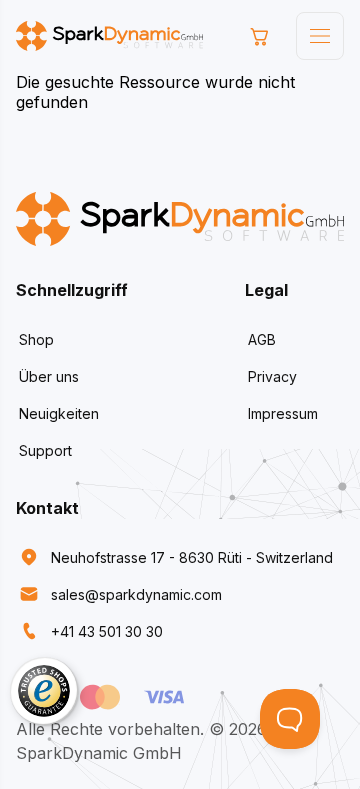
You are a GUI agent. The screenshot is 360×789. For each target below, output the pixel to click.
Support (45, 450)
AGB (262, 339)
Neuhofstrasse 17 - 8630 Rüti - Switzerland (192, 557)
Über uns (49, 376)
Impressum (283, 413)
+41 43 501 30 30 (107, 631)
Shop (36, 339)
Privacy (272, 376)
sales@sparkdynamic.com (136, 594)
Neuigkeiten (59, 413)
